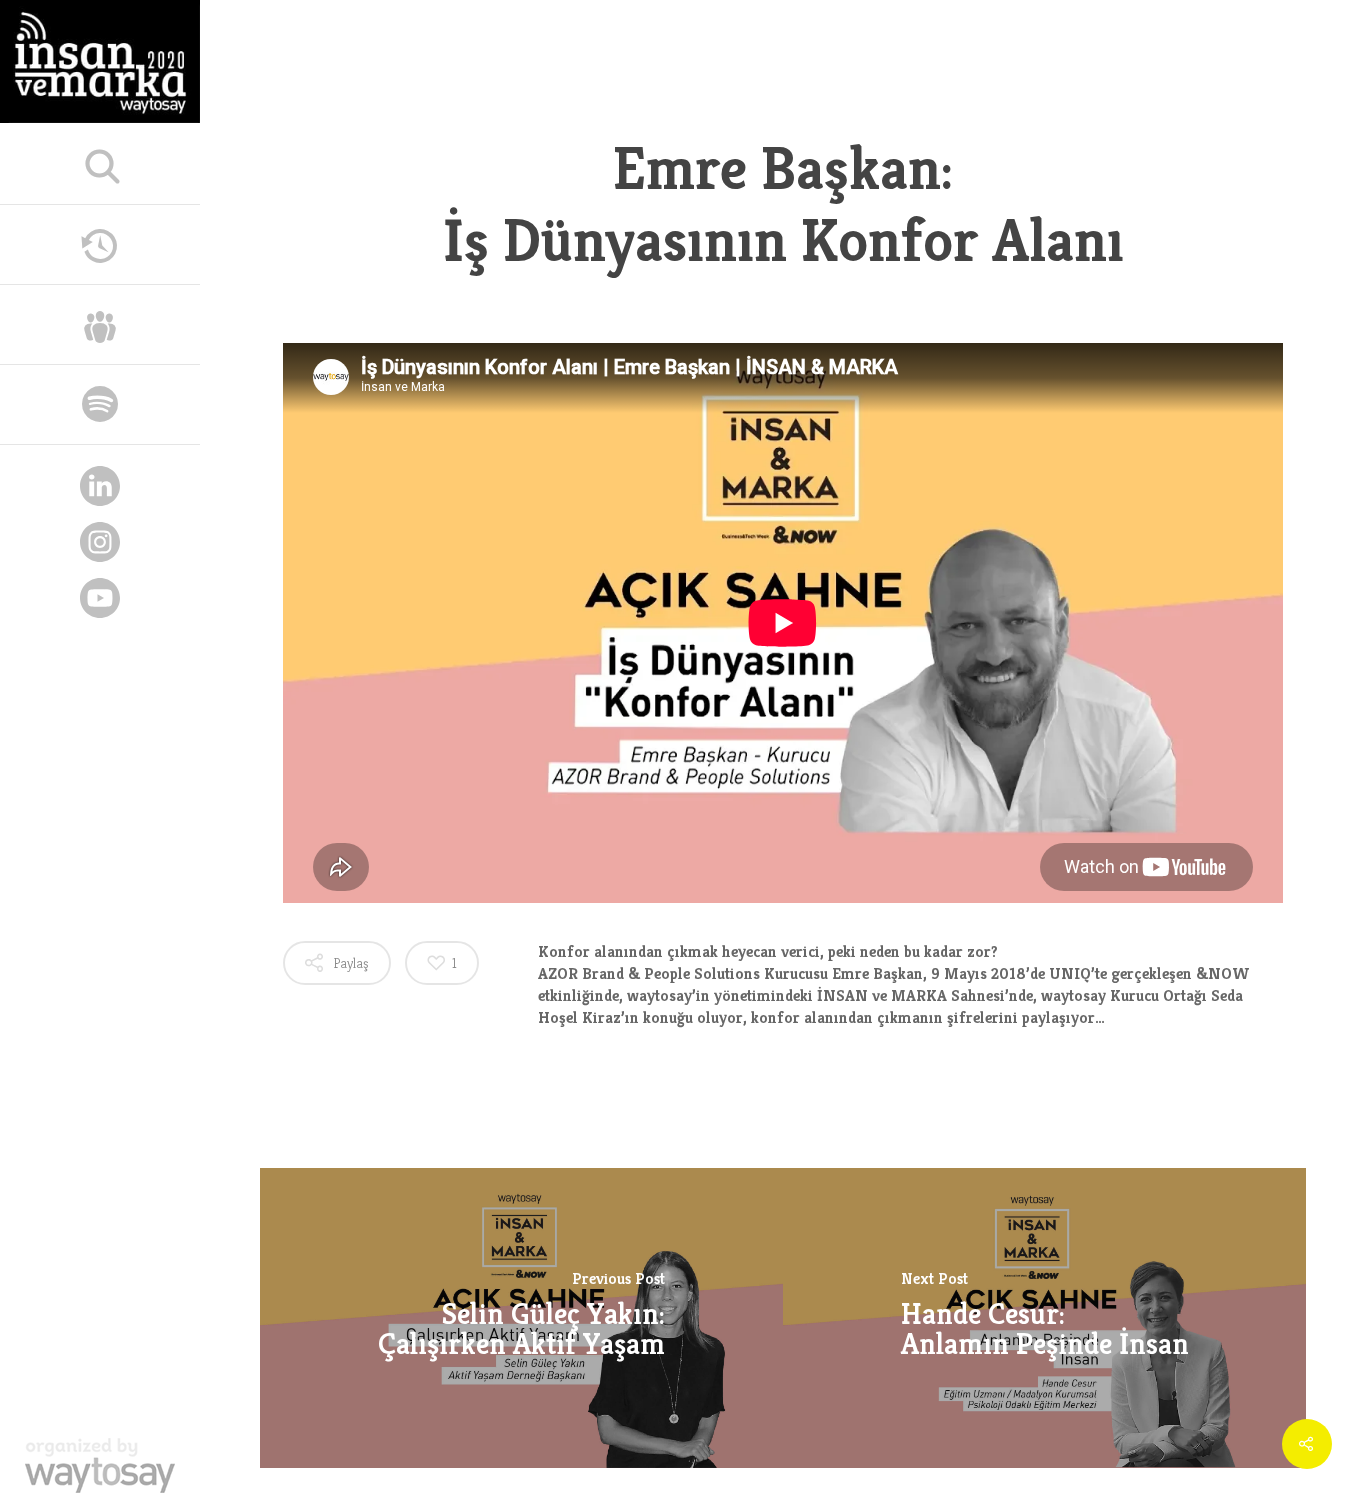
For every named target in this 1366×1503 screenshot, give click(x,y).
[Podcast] (100, 402)
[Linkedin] (100, 489)
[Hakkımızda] (100, 322)
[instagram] (100, 545)
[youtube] (100, 601)
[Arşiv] (100, 242)
